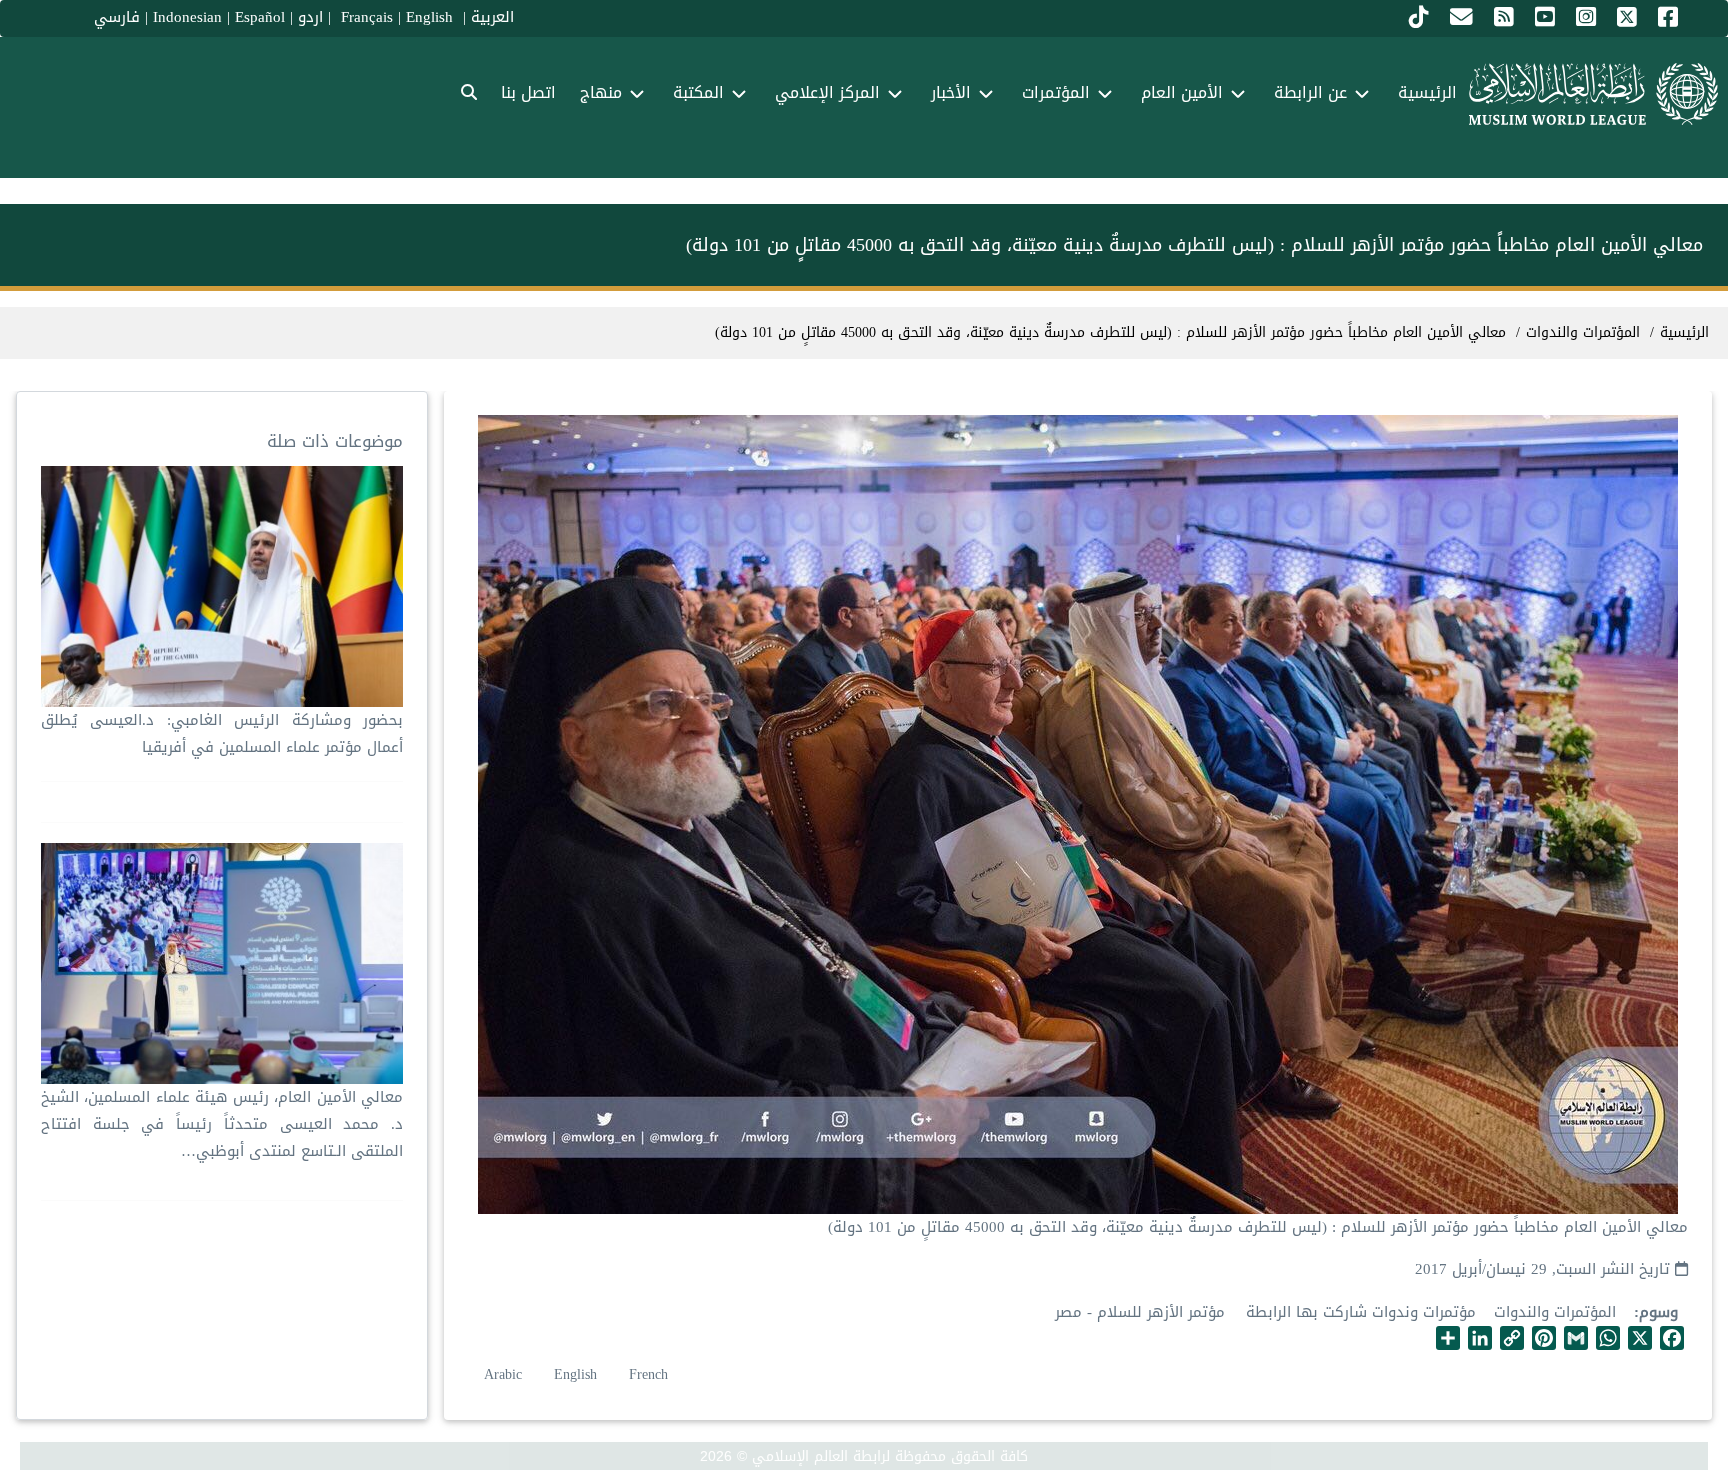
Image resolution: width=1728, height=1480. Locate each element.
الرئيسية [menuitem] (1427, 92)
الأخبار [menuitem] (951, 92)
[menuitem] (469, 93)
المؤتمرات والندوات (1555, 1312)
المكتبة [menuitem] (698, 92)
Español (260, 17)
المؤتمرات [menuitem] (1056, 92)
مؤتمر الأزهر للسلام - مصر (1140, 1312)
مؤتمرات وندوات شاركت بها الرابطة (1361, 1312)
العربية (492, 17)
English (575, 1374)
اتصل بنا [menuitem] (528, 92)
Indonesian (187, 17)
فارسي (117, 17)
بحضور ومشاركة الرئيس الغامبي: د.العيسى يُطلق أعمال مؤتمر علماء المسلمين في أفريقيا (222, 733)
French (648, 1374)
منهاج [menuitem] (601, 92)
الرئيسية (1684, 332)
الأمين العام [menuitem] (1182, 92)
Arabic (503, 1374)
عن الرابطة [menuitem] (1310, 92)
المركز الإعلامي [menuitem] (827, 92)
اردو (310, 17)
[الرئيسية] (1593, 94)
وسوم (1658, 1312)
